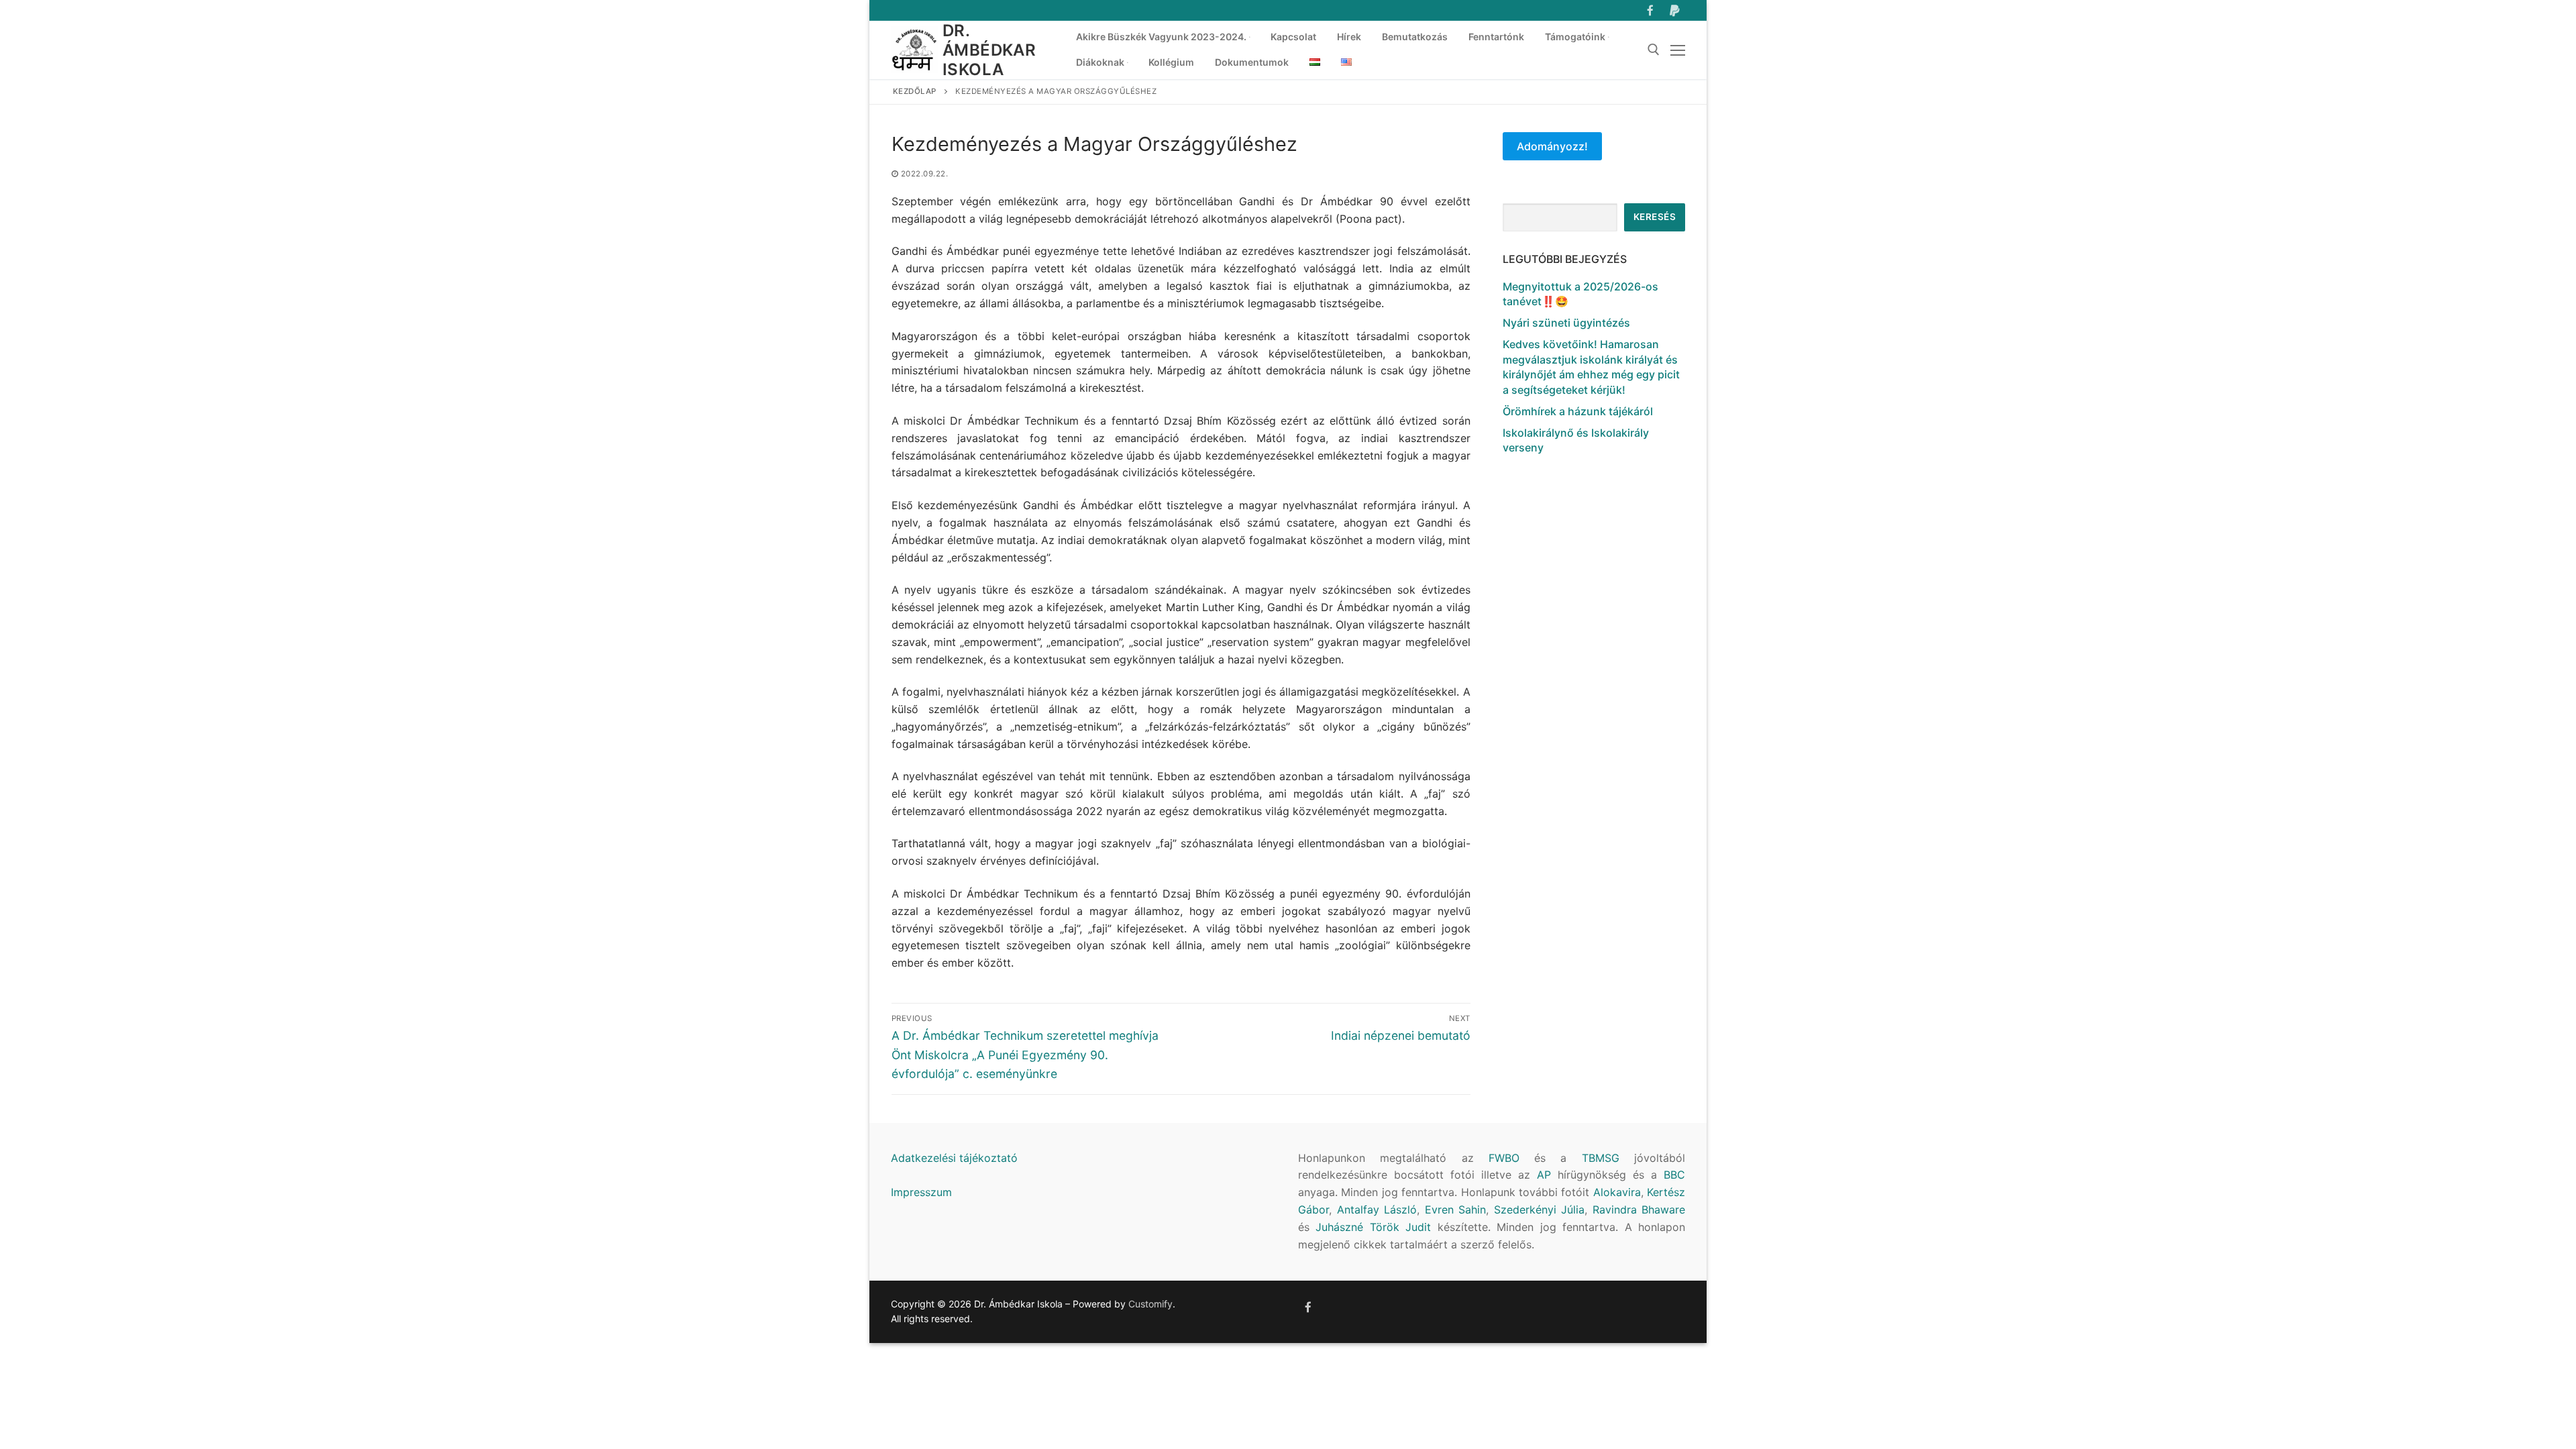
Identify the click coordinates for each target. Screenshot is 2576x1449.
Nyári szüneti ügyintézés (1566, 323)
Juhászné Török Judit (1373, 1227)
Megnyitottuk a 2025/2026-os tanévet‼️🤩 (1580, 294)
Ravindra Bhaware (1639, 1210)
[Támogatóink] (1675, 10)
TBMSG (1601, 1158)
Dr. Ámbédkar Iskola (989, 50)
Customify (1150, 1304)
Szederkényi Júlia (1540, 1210)
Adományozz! (1552, 146)
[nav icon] (1678, 50)
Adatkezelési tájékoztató (954, 1158)
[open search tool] (1654, 50)
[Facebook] (1651, 10)
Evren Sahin (1456, 1210)
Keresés (1655, 217)
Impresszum (921, 1192)
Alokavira (1617, 1192)
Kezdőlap (915, 91)
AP (1544, 1175)
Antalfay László (1377, 1210)
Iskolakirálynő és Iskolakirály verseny (1576, 440)
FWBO (1504, 1158)
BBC (1674, 1175)
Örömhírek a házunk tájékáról (1578, 411)
